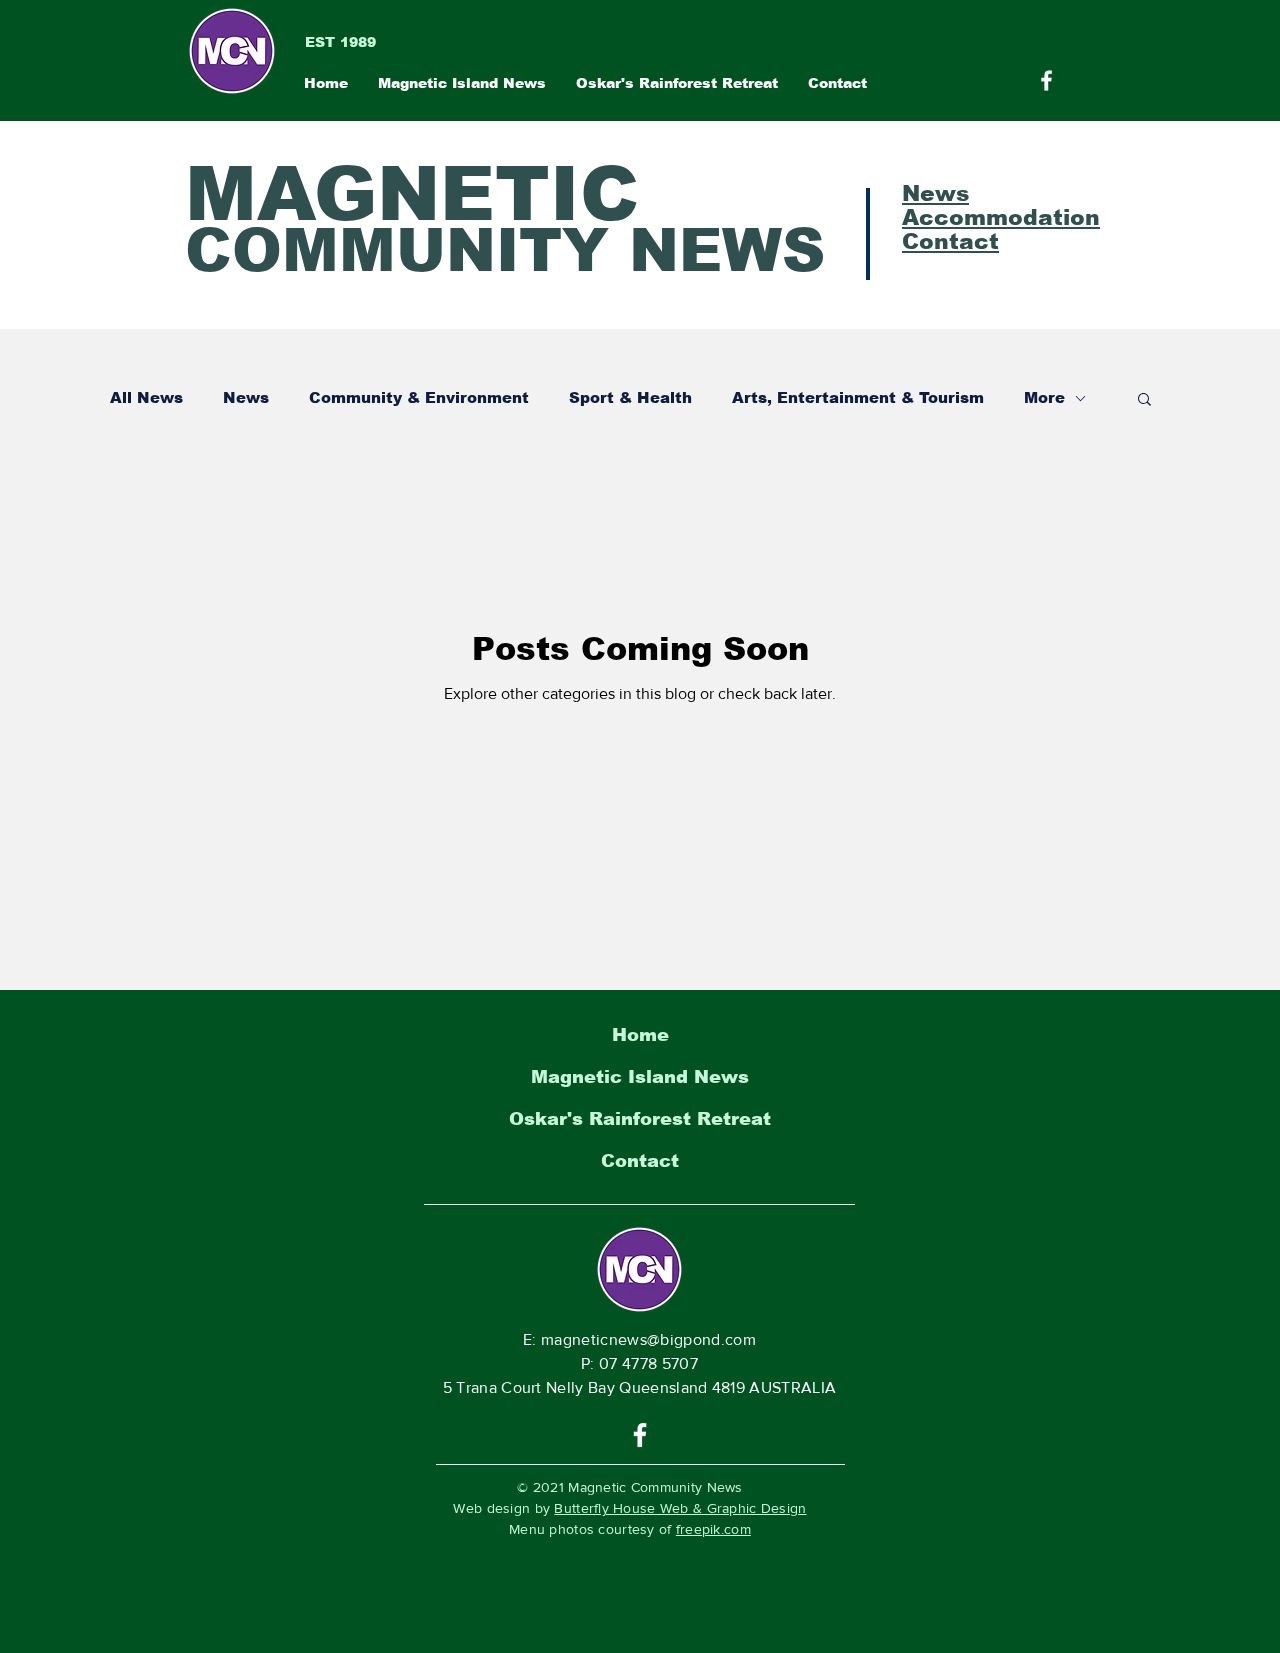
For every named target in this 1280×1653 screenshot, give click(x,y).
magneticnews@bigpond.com (648, 1339)
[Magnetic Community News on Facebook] (1046, 80)
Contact (640, 1161)
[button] (1144, 400)
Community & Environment (419, 397)
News (246, 397)
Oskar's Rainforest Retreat (640, 1119)
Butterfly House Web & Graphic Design (680, 1508)
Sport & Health (630, 397)
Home (640, 1035)
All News (146, 397)
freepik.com (713, 1529)
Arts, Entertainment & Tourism (858, 397)
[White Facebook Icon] (640, 1435)
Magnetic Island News (640, 1077)
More (1044, 397)
